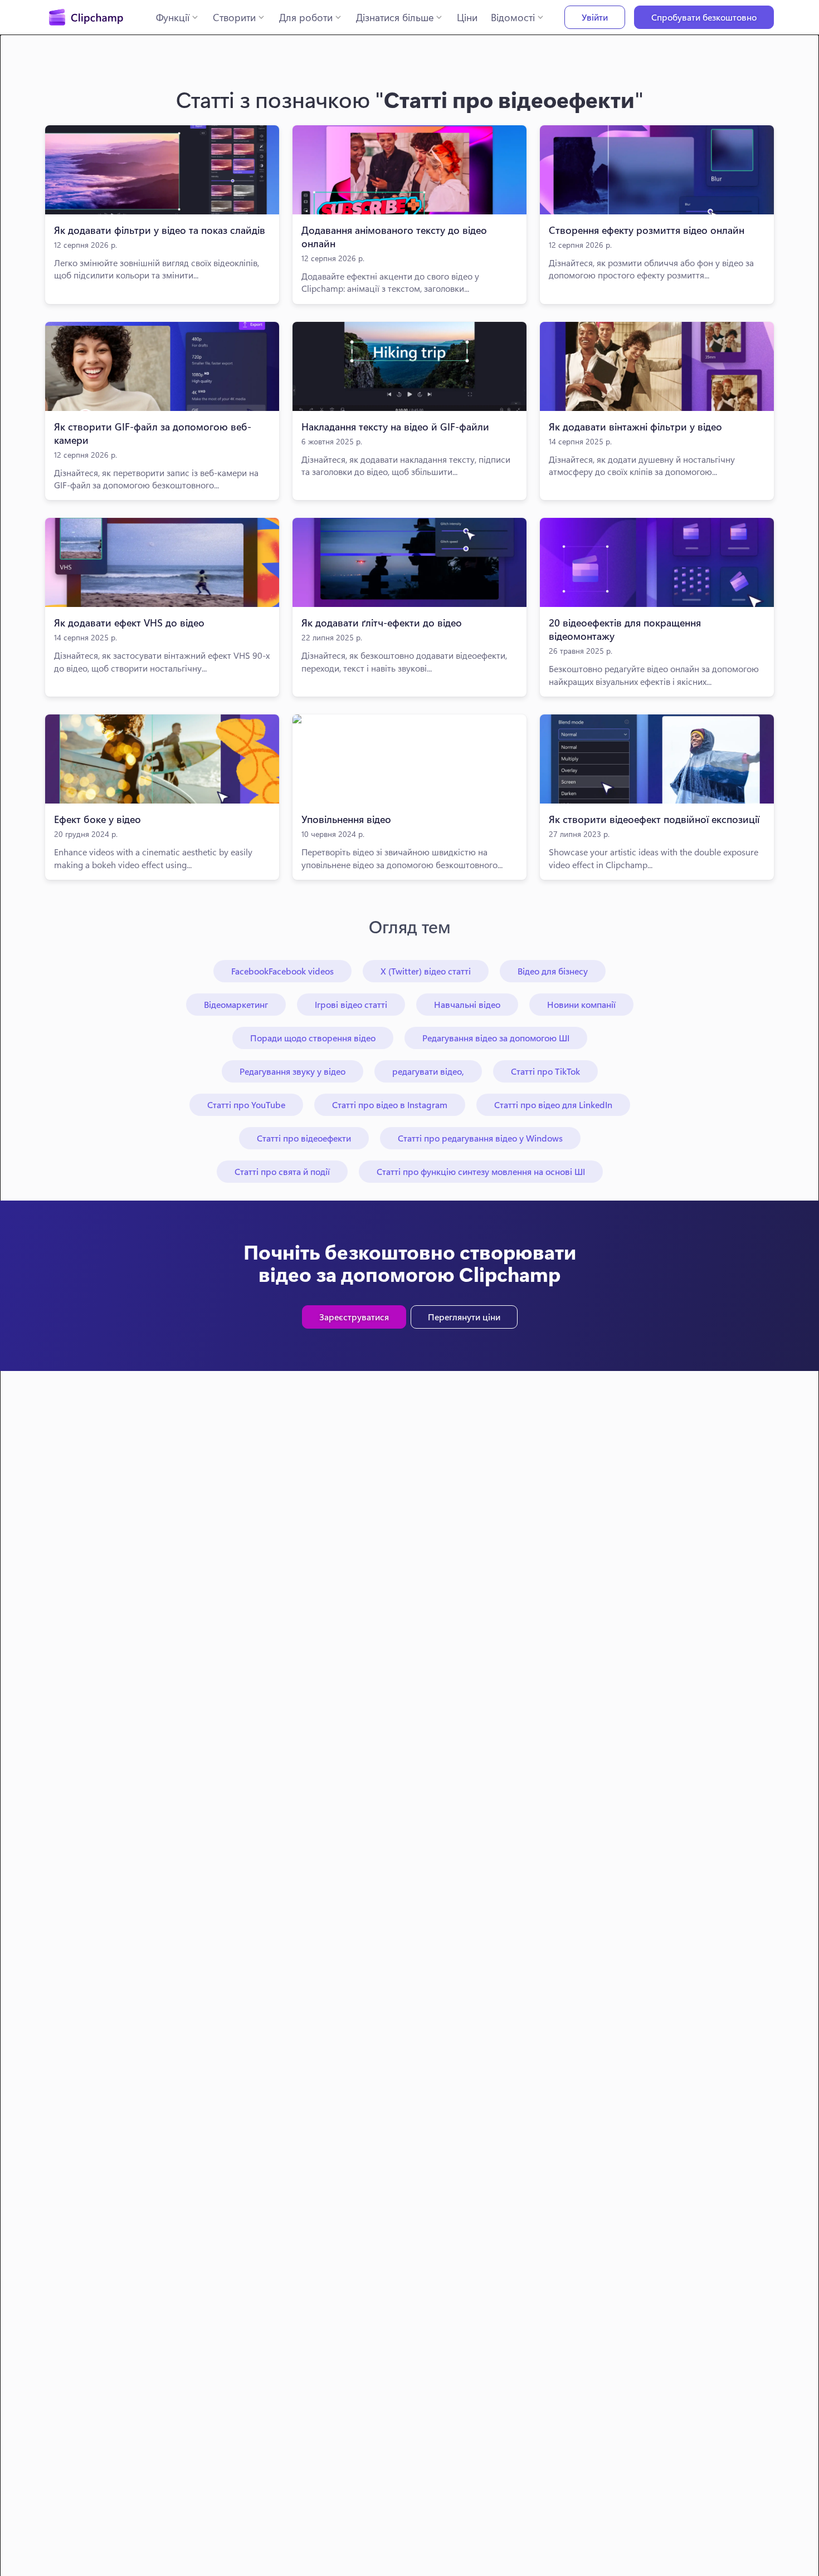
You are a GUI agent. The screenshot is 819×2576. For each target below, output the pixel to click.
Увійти (595, 17)
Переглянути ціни (464, 1317)
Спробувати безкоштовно (704, 17)
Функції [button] (173, 17)
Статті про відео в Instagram (390, 1105)
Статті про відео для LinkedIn (553, 1105)
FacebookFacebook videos (282, 971)
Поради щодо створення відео (313, 1038)
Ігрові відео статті (351, 1004)
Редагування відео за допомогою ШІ (496, 1038)
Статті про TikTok (545, 1071)
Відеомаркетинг (236, 1004)
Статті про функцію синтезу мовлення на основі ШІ (481, 1171)
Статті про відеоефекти (304, 1138)
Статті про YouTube (246, 1105)
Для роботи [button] (306, 17)
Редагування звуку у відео (292, 1071)
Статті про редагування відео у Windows (480, 1138)
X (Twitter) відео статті (426, 971)
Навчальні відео (467, 1004)
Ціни (467, 17)
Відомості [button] (513, 17)
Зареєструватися (354, 1317)
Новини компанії (581, 1004)
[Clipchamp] (86, 17)
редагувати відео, (428, 1071)
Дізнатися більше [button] (395, 17)
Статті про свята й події (282, 1171)
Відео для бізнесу (553, 971)
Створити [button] (234, 17)
